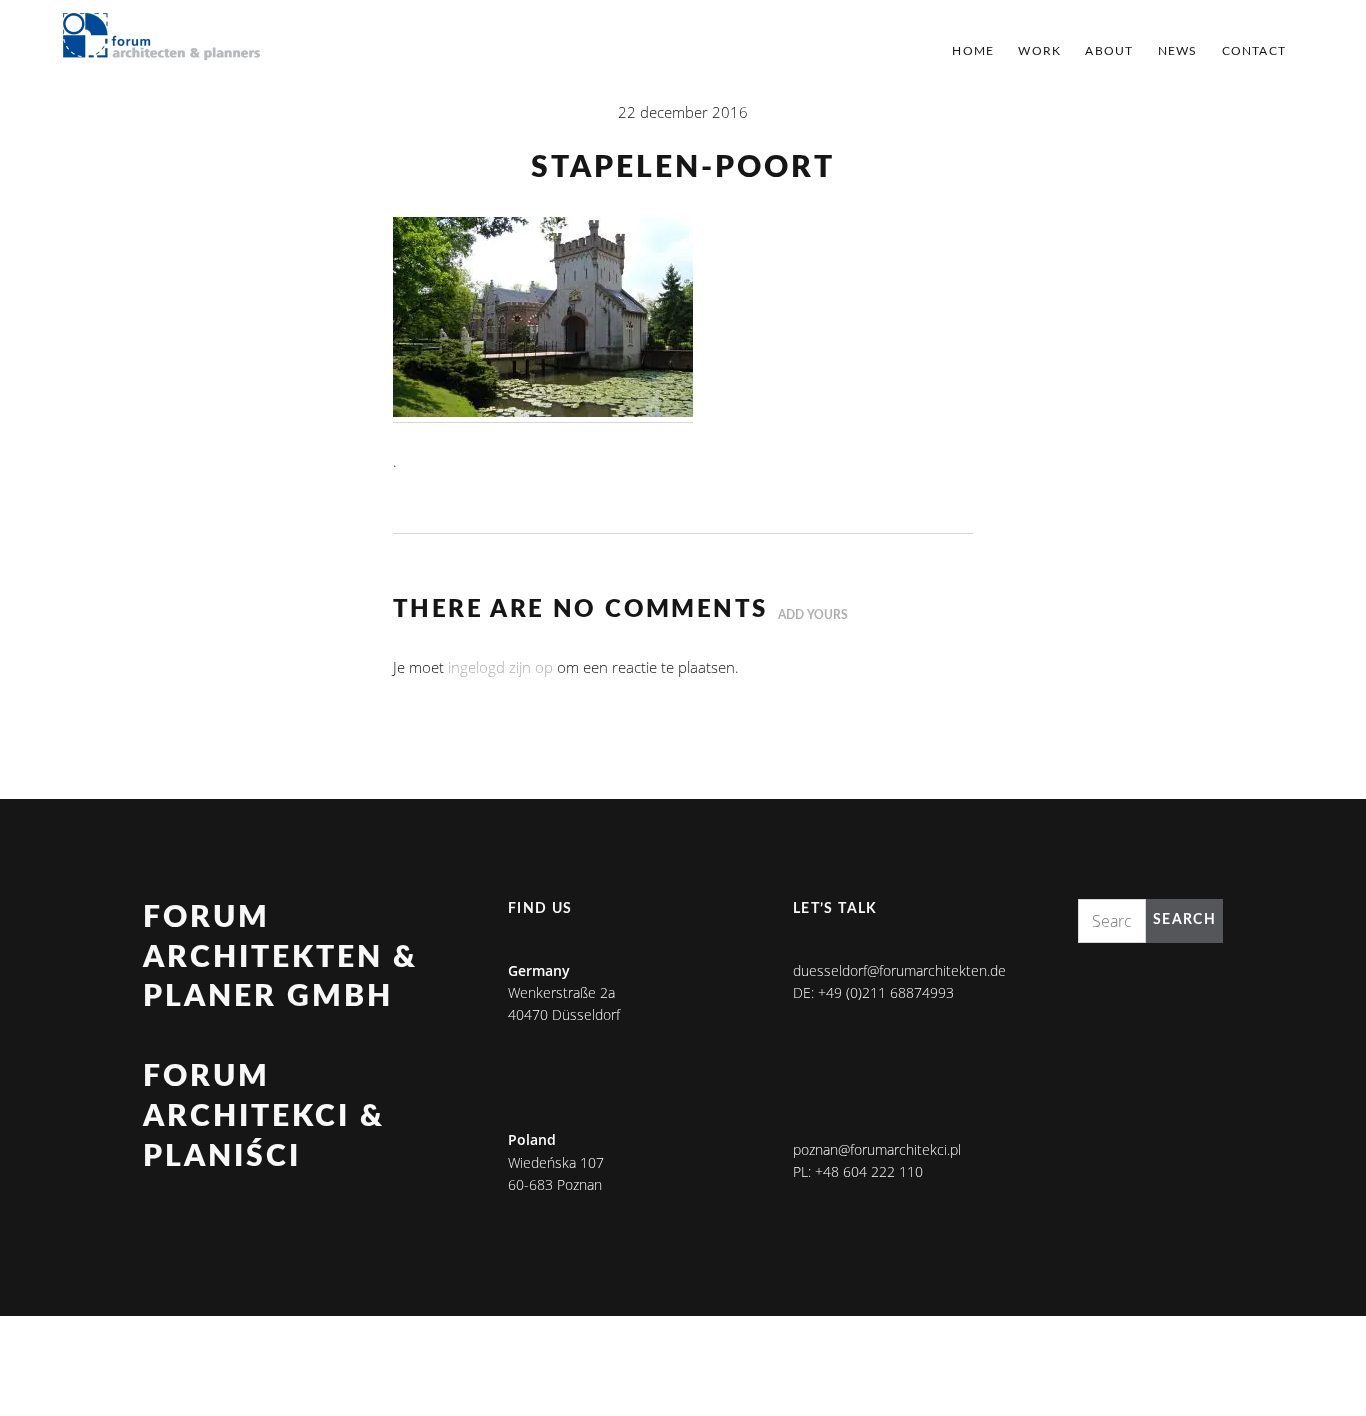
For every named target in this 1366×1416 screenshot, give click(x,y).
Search (1184, 920)
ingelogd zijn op (500, 667)
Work (1039, 51)
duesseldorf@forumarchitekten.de (899, 970)
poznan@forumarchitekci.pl (877, 1149)
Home (973, 51)
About (1109, 51)
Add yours (813, 615)
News (1178, 51)
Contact (1254, 51)
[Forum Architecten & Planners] (162, 38)
